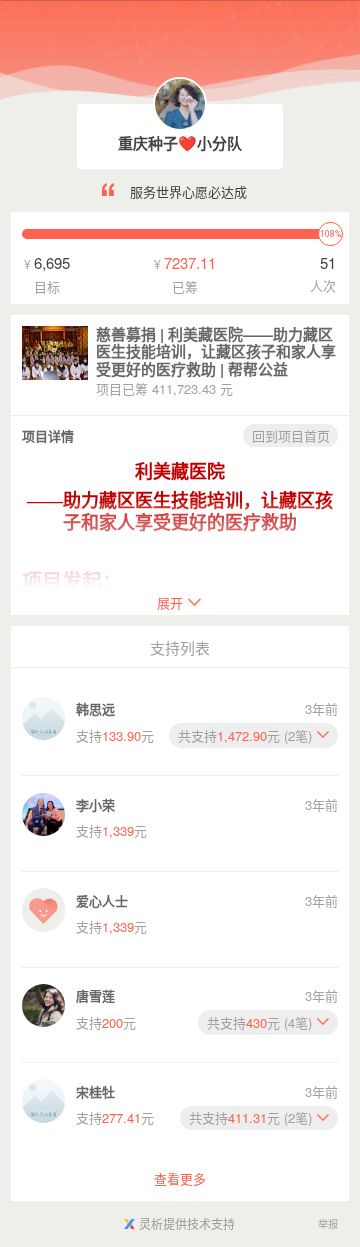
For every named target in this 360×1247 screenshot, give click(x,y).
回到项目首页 (291, 435)
